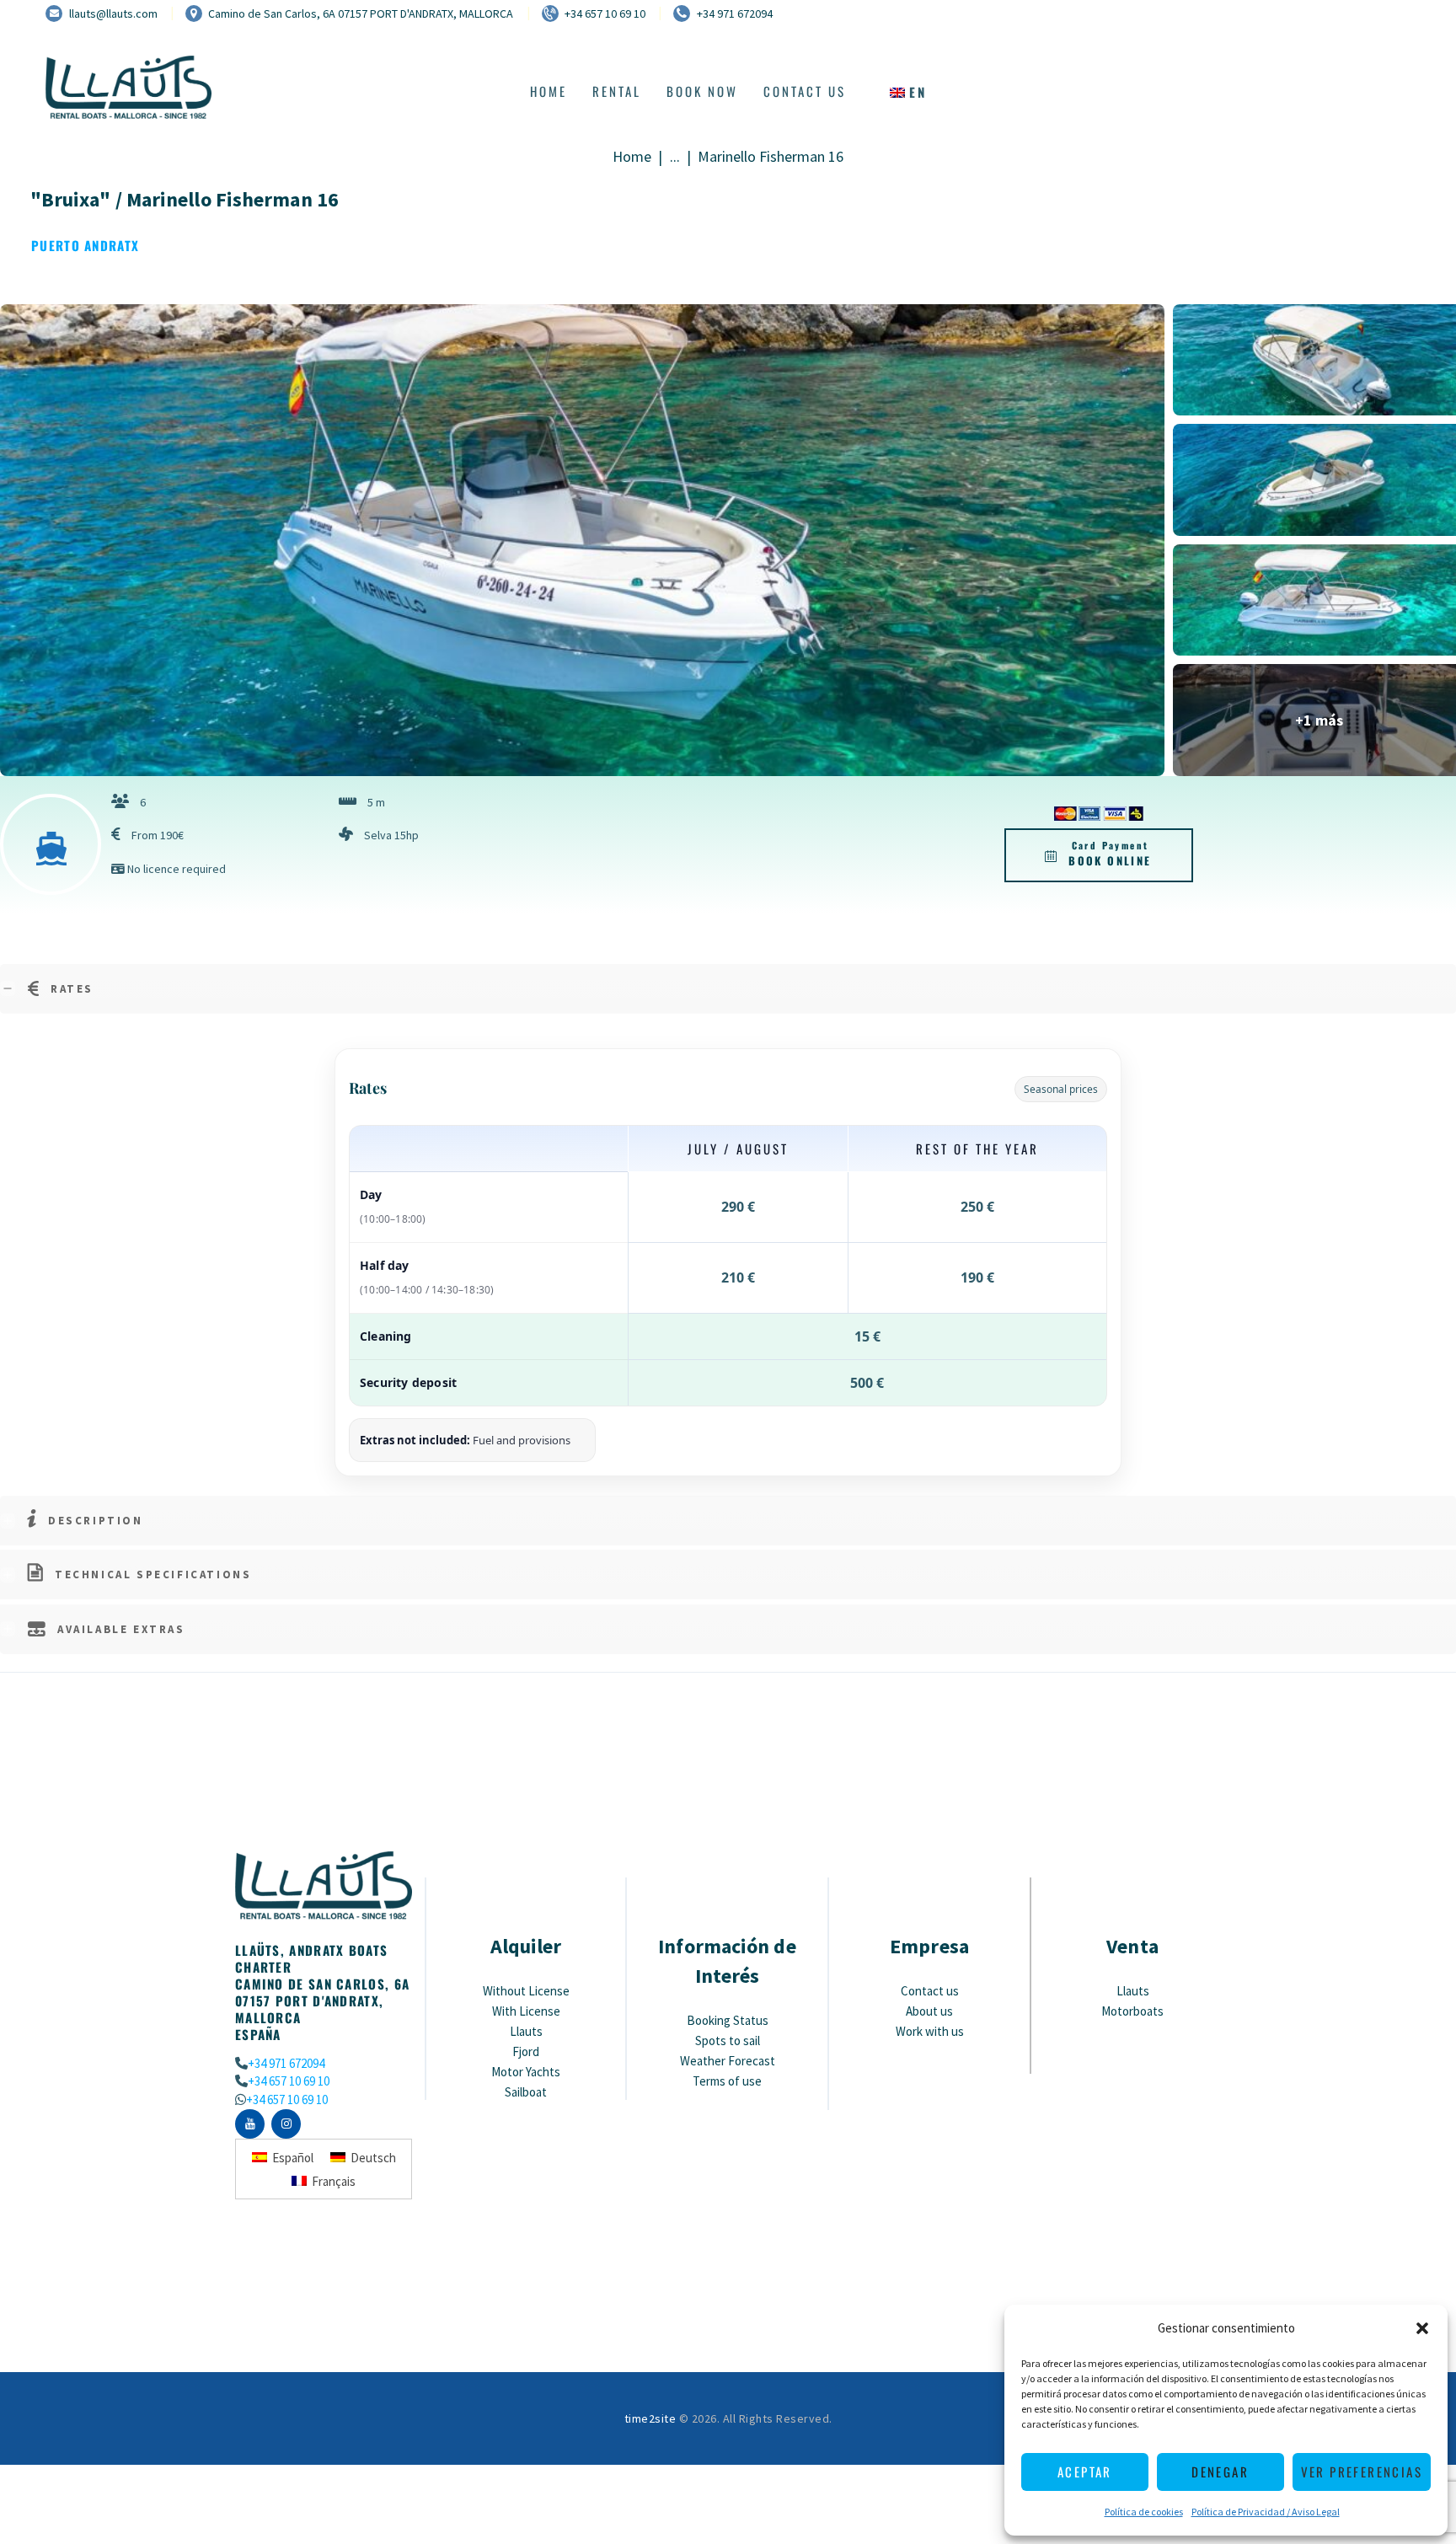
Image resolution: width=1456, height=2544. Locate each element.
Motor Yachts (526, 2072)
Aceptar (1085, 2472)
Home (632, 157)
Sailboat (526, 2092)
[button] (1422, 2328)
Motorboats (1132, 2011)
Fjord (526, 2051)
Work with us (930, 2031)
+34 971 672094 (286, 2063)
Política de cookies (1144, 2512)
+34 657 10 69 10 (289, 2081)
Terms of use (727, 2081)
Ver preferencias (1362, 2472)
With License (526, 2011)
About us (929, 2011)
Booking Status (728, 2020)
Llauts (526, 2031)
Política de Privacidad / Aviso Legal (1266, 2512)
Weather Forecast (728, 2061)
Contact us (930, 1991)
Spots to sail (728, 2041)
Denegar (1220, 2472)
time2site (650, 2418)
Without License (526, 1991)
